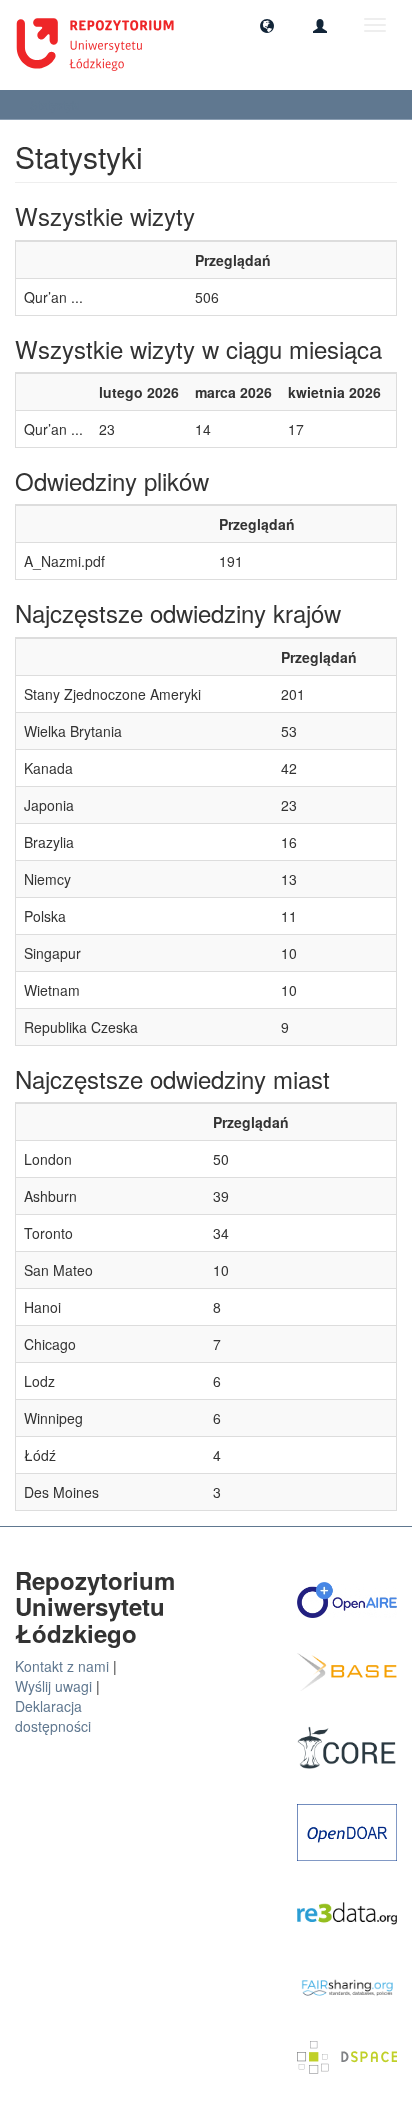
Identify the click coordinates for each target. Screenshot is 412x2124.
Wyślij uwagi (53, 1686)
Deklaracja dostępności (53, 1716)
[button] (267, 25)
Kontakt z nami (62, 1666)
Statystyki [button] (57, 104)
